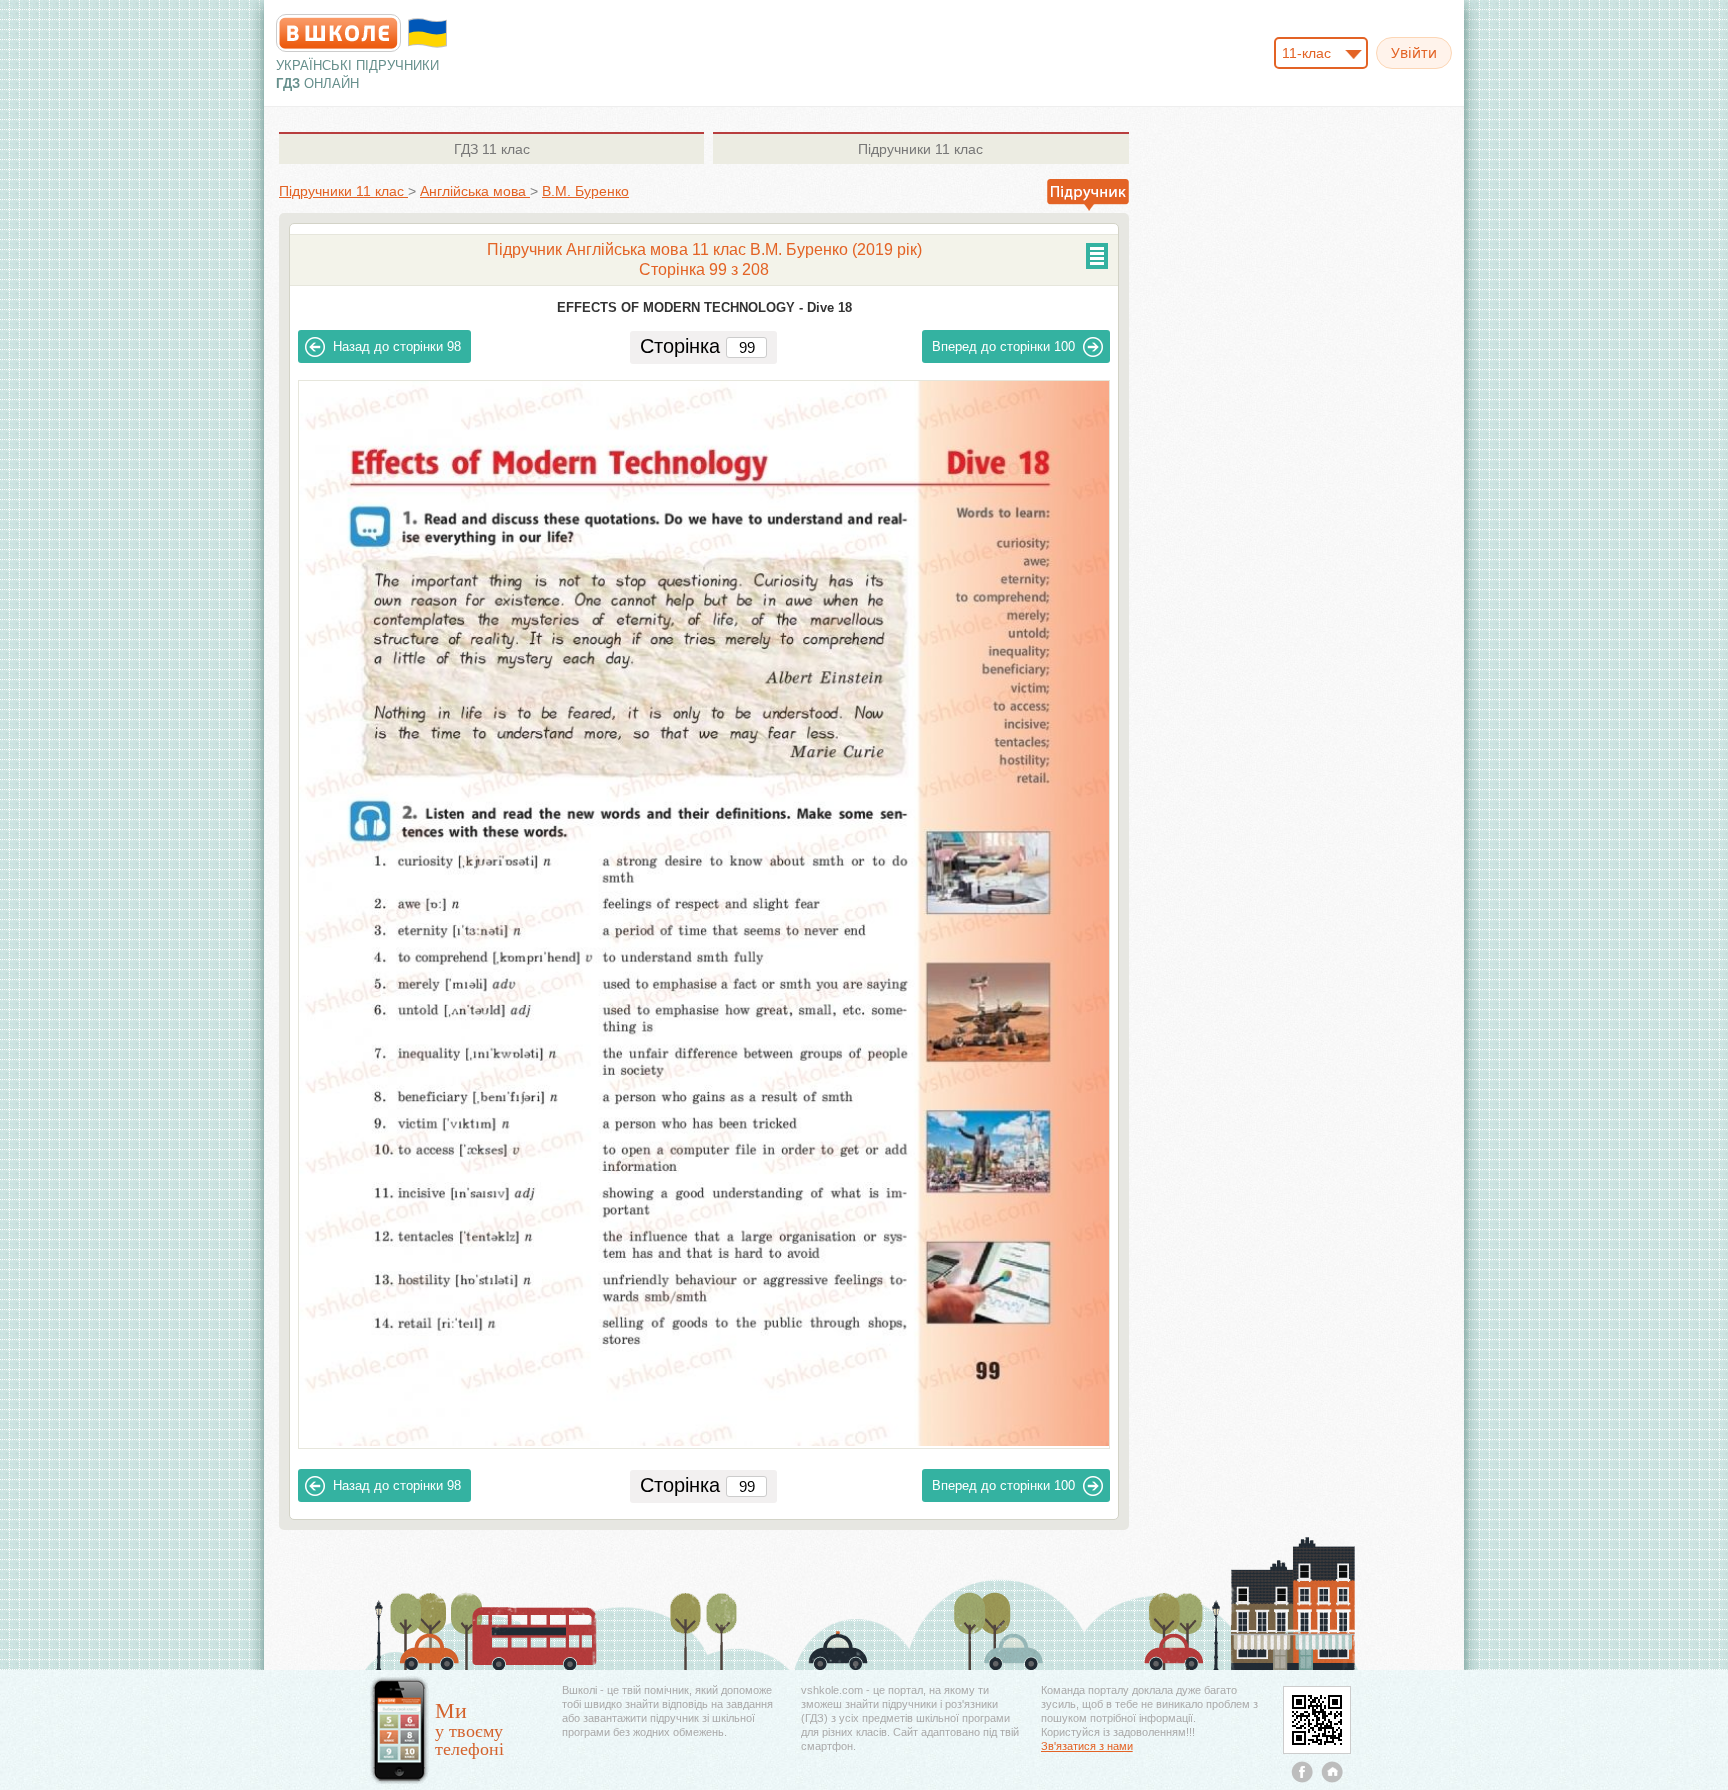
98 (397, 346)
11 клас (492, 149)
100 (1003, 346)
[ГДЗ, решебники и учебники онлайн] (338, 33)
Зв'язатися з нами (1087, 1746)
